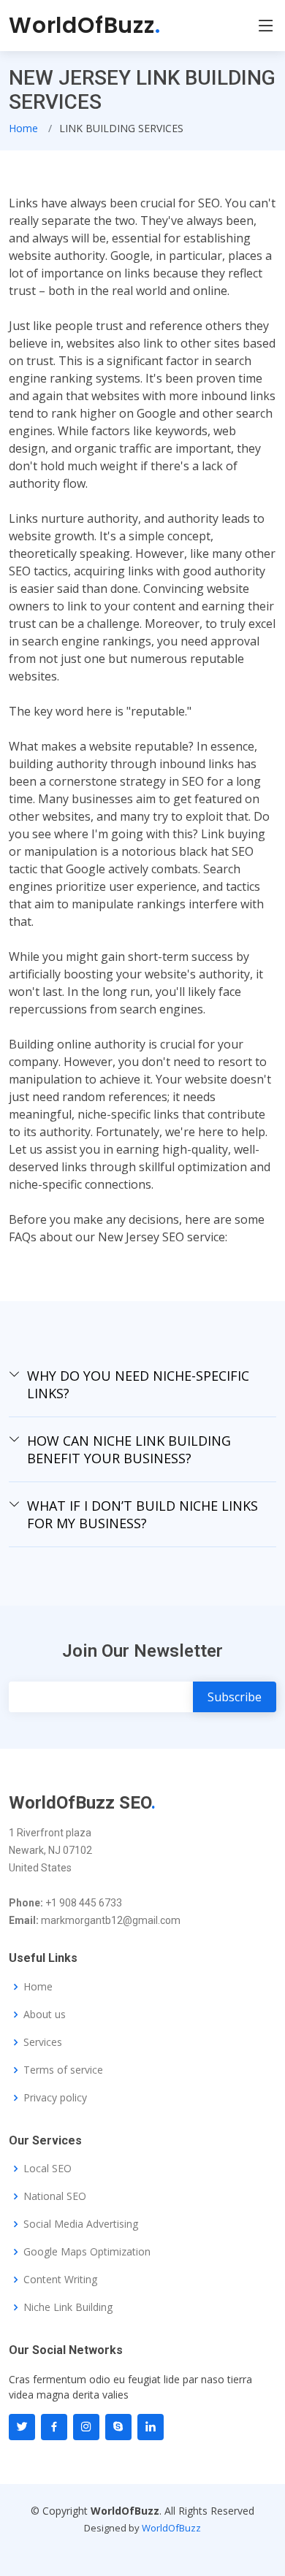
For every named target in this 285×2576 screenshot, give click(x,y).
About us (45, 2015)
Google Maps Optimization (87, 2252)
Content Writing (60, 2280)
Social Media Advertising (81, 2224)
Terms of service (63, 2070)
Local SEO (47, 2169)
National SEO (55, 2196)
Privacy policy (55, 2098)
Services (43, 2042)
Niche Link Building (68, 2307)
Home (23, 128)
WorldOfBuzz (85, 25)
